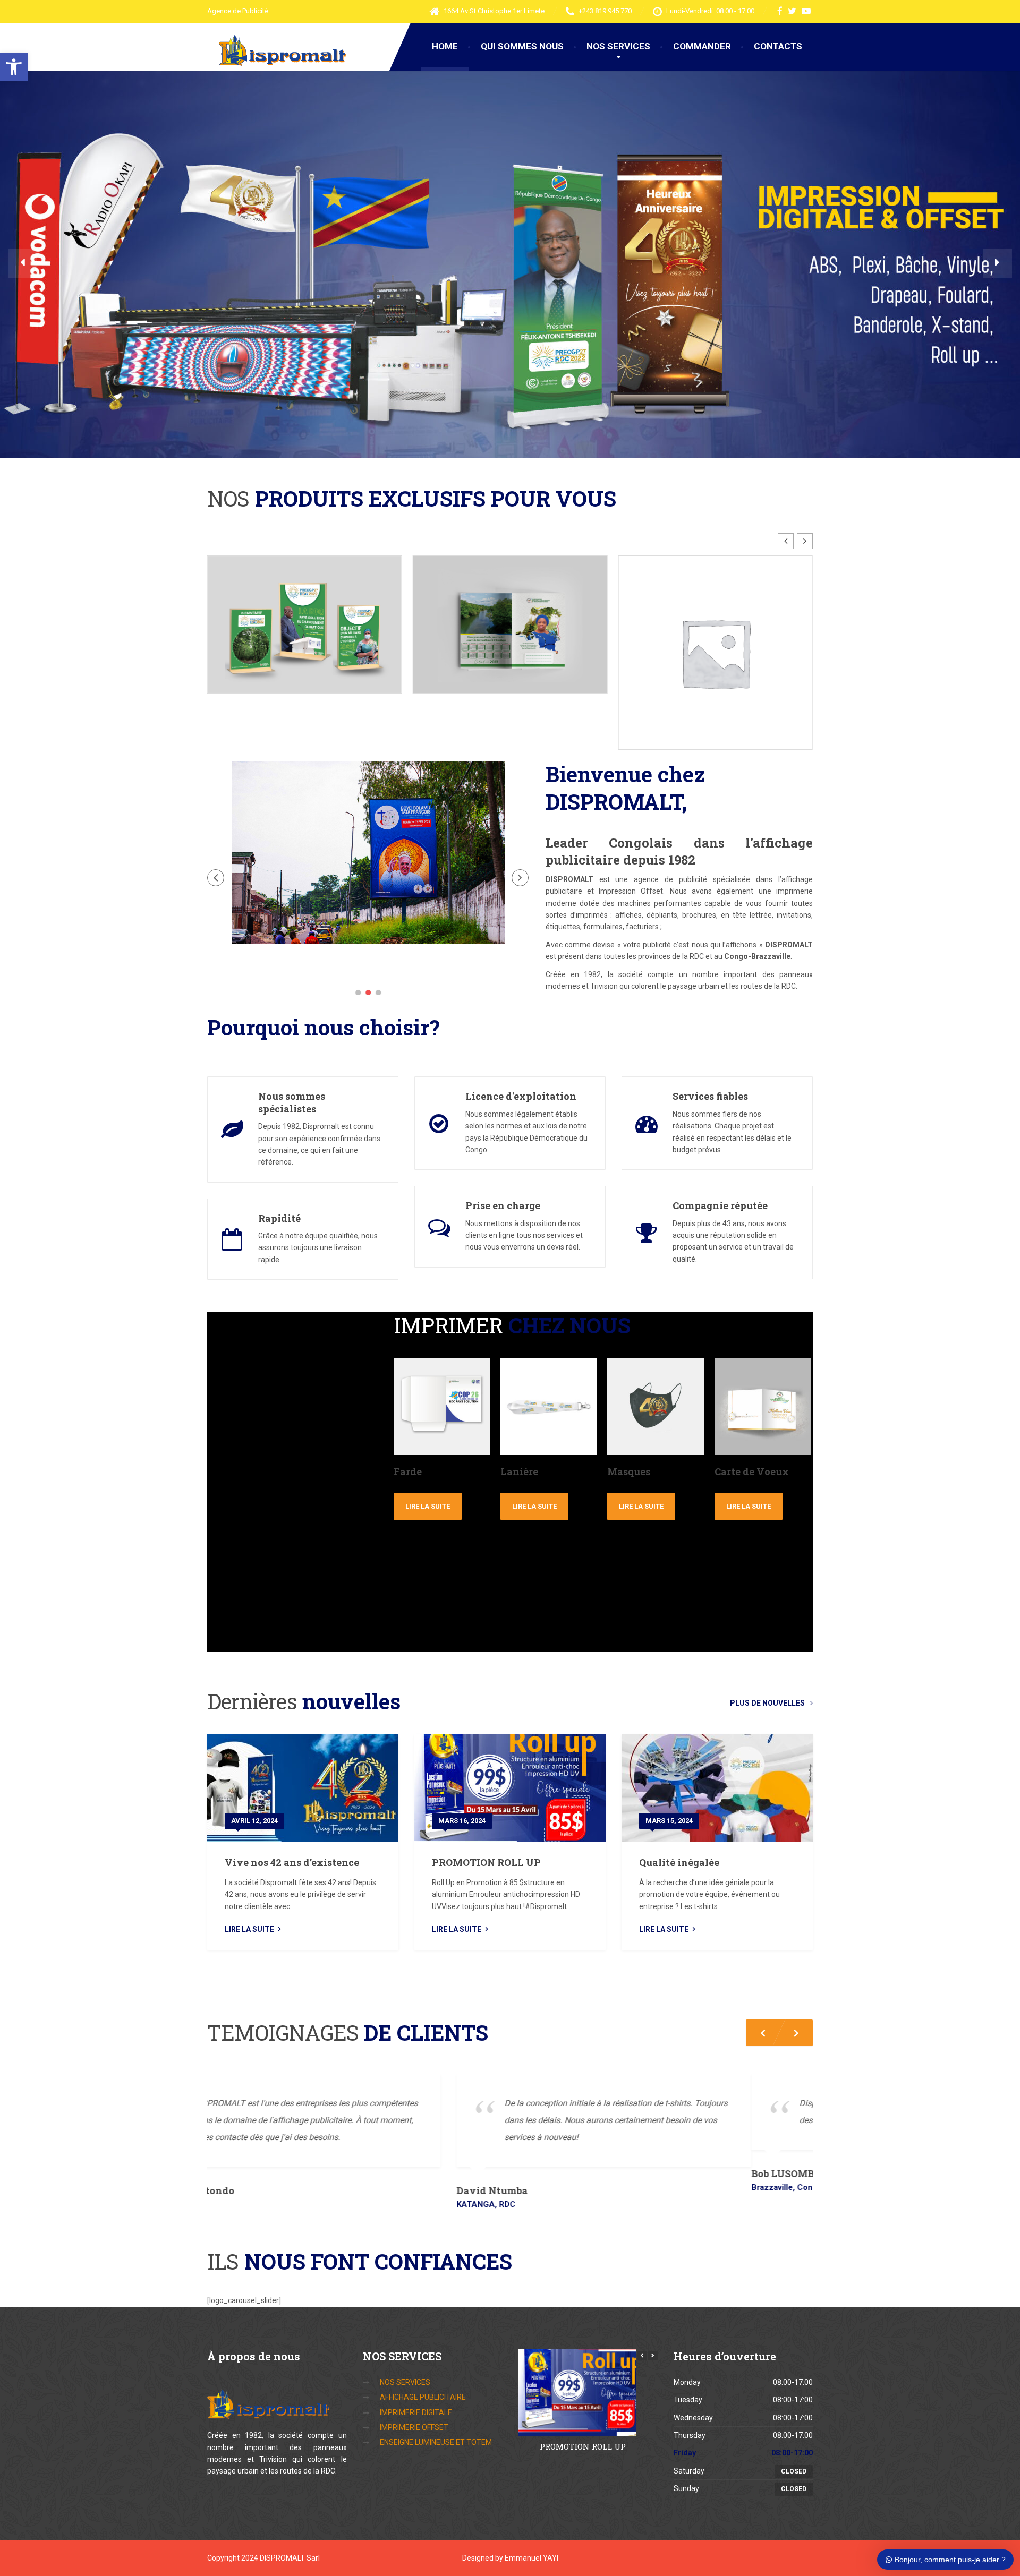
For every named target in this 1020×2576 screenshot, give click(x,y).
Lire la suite (428, 1458)
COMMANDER (702, 46)
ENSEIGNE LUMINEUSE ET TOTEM (436, 2411)
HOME (445, 46)
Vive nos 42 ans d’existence (292, 1815)
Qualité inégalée (679, 1815)
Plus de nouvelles (767, 1655)
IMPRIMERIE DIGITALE (416, 2382)
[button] (14, 67)
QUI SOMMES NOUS (522, 46)
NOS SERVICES (618, 46)
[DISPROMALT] (278, 50)
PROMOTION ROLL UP (486, 1815)
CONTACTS (778, 46)
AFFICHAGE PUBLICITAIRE (423, 2366)
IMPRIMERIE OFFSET (414, 2397)
